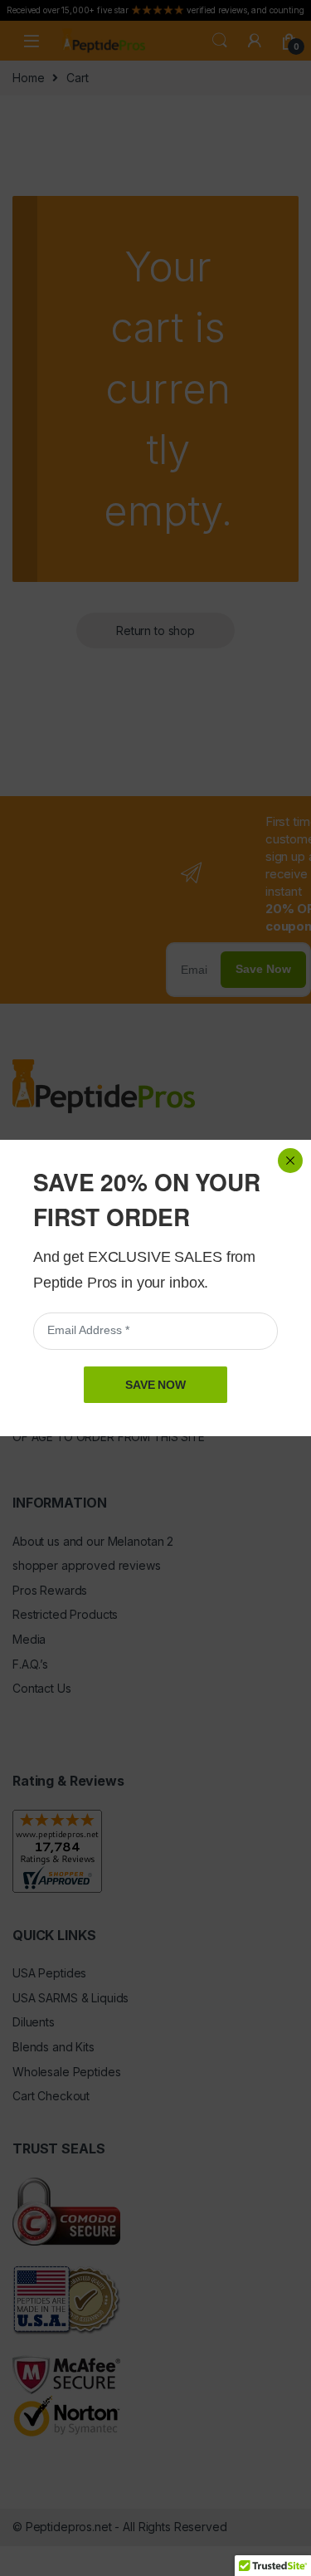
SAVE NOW (155, 1385)
